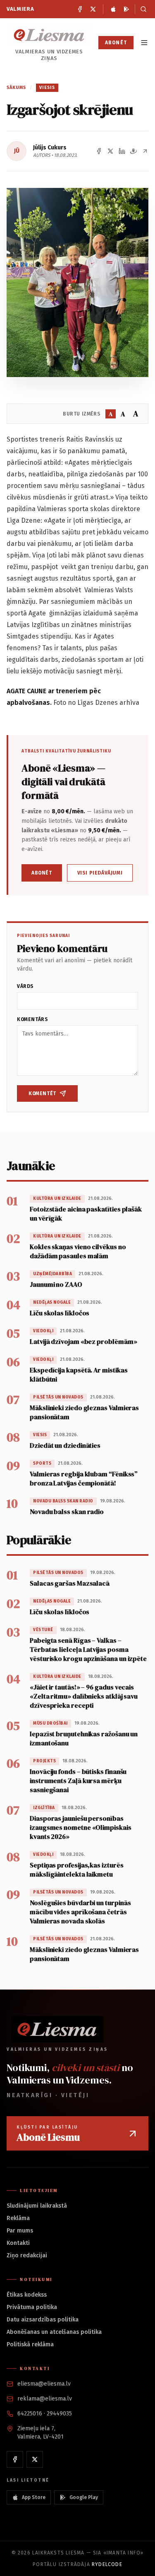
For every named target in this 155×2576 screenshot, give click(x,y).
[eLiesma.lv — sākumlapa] (49, 35)
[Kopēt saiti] (145, 151)
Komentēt (42, 1093)
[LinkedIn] (122, 151)
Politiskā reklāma (30, 2344)
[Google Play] (126, 9)
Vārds (25, 986)
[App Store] (113, 9)
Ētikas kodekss (27, 2295)
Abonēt (116, 43)
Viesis (47, 88)
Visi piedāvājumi (100, 873)
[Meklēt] (142, 9)
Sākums (17, 88)
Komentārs (32, 1019)
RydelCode (107, 2564)
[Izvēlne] (144, 43)
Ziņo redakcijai (27, 2255)
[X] (93, 9)
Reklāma (18, 2218)
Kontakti (18, 2243)
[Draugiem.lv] (134, 151)
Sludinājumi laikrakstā (37, 2206)
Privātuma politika (32, 2307)
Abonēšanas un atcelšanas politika (54, 2332)
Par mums (20, 2231)
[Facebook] (80, 9)
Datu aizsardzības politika (43, 2320)
